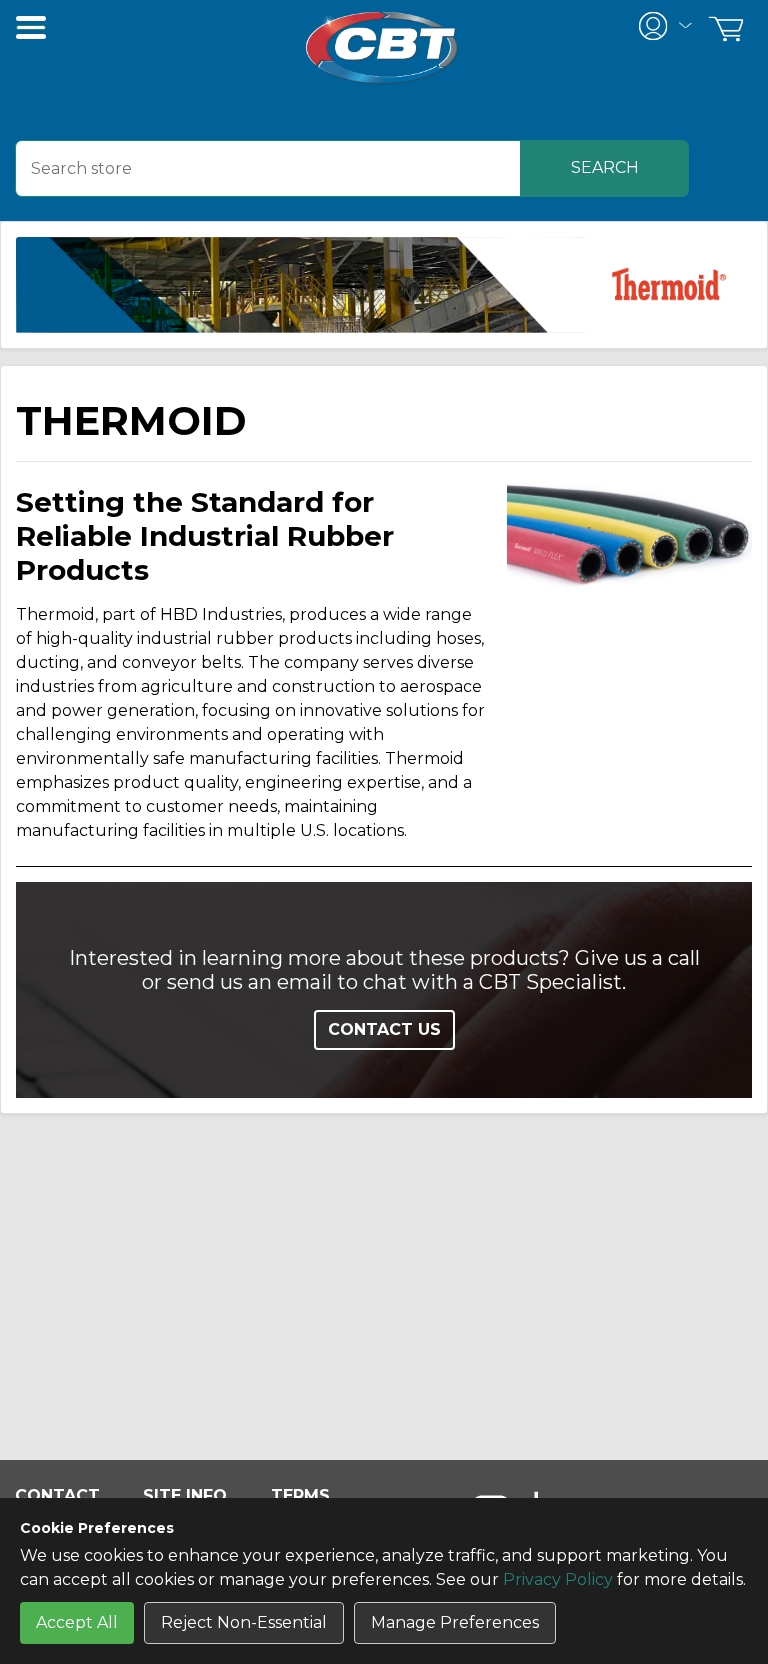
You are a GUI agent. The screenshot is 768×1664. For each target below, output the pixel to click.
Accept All (77, 1622)
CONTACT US (384, 1029)
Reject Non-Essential (244, 1622)
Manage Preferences (455, 1622)
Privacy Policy (558, 1579)
